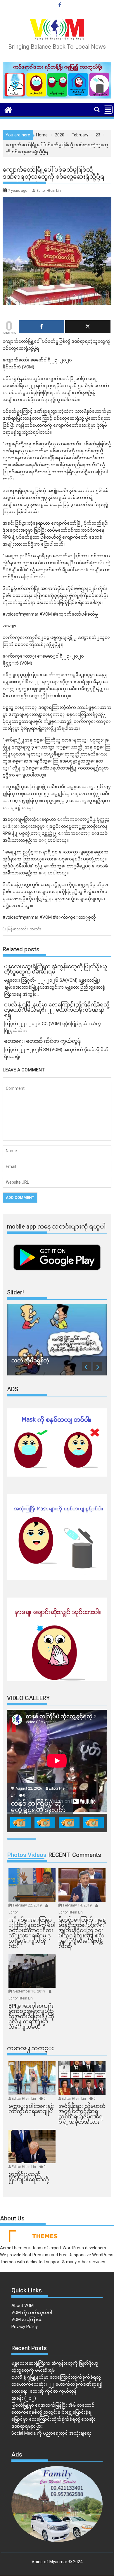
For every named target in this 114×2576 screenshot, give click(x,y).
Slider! (15, 1292)
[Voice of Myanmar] (8, 109)
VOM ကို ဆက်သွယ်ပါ (32, 2313)
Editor (13, 1912)
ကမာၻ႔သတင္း (30, 2048)
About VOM (23, 2306)
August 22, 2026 (29, 1788)
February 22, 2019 (28, 1905)
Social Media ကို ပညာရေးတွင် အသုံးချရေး (51, 2433)
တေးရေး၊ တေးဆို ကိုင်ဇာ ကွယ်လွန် (44, 2391)
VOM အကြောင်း (26, 2320)
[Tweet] (88, 327)
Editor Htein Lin (49, 191)
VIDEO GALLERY (28, 1698)
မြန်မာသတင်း (18, 929)
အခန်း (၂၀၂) (24, 2398)
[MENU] (108, 110)
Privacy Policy (25, 2327)
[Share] (42, 327)
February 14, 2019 (78, 1905)
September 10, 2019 (30, 1991)
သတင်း (36, 929)
